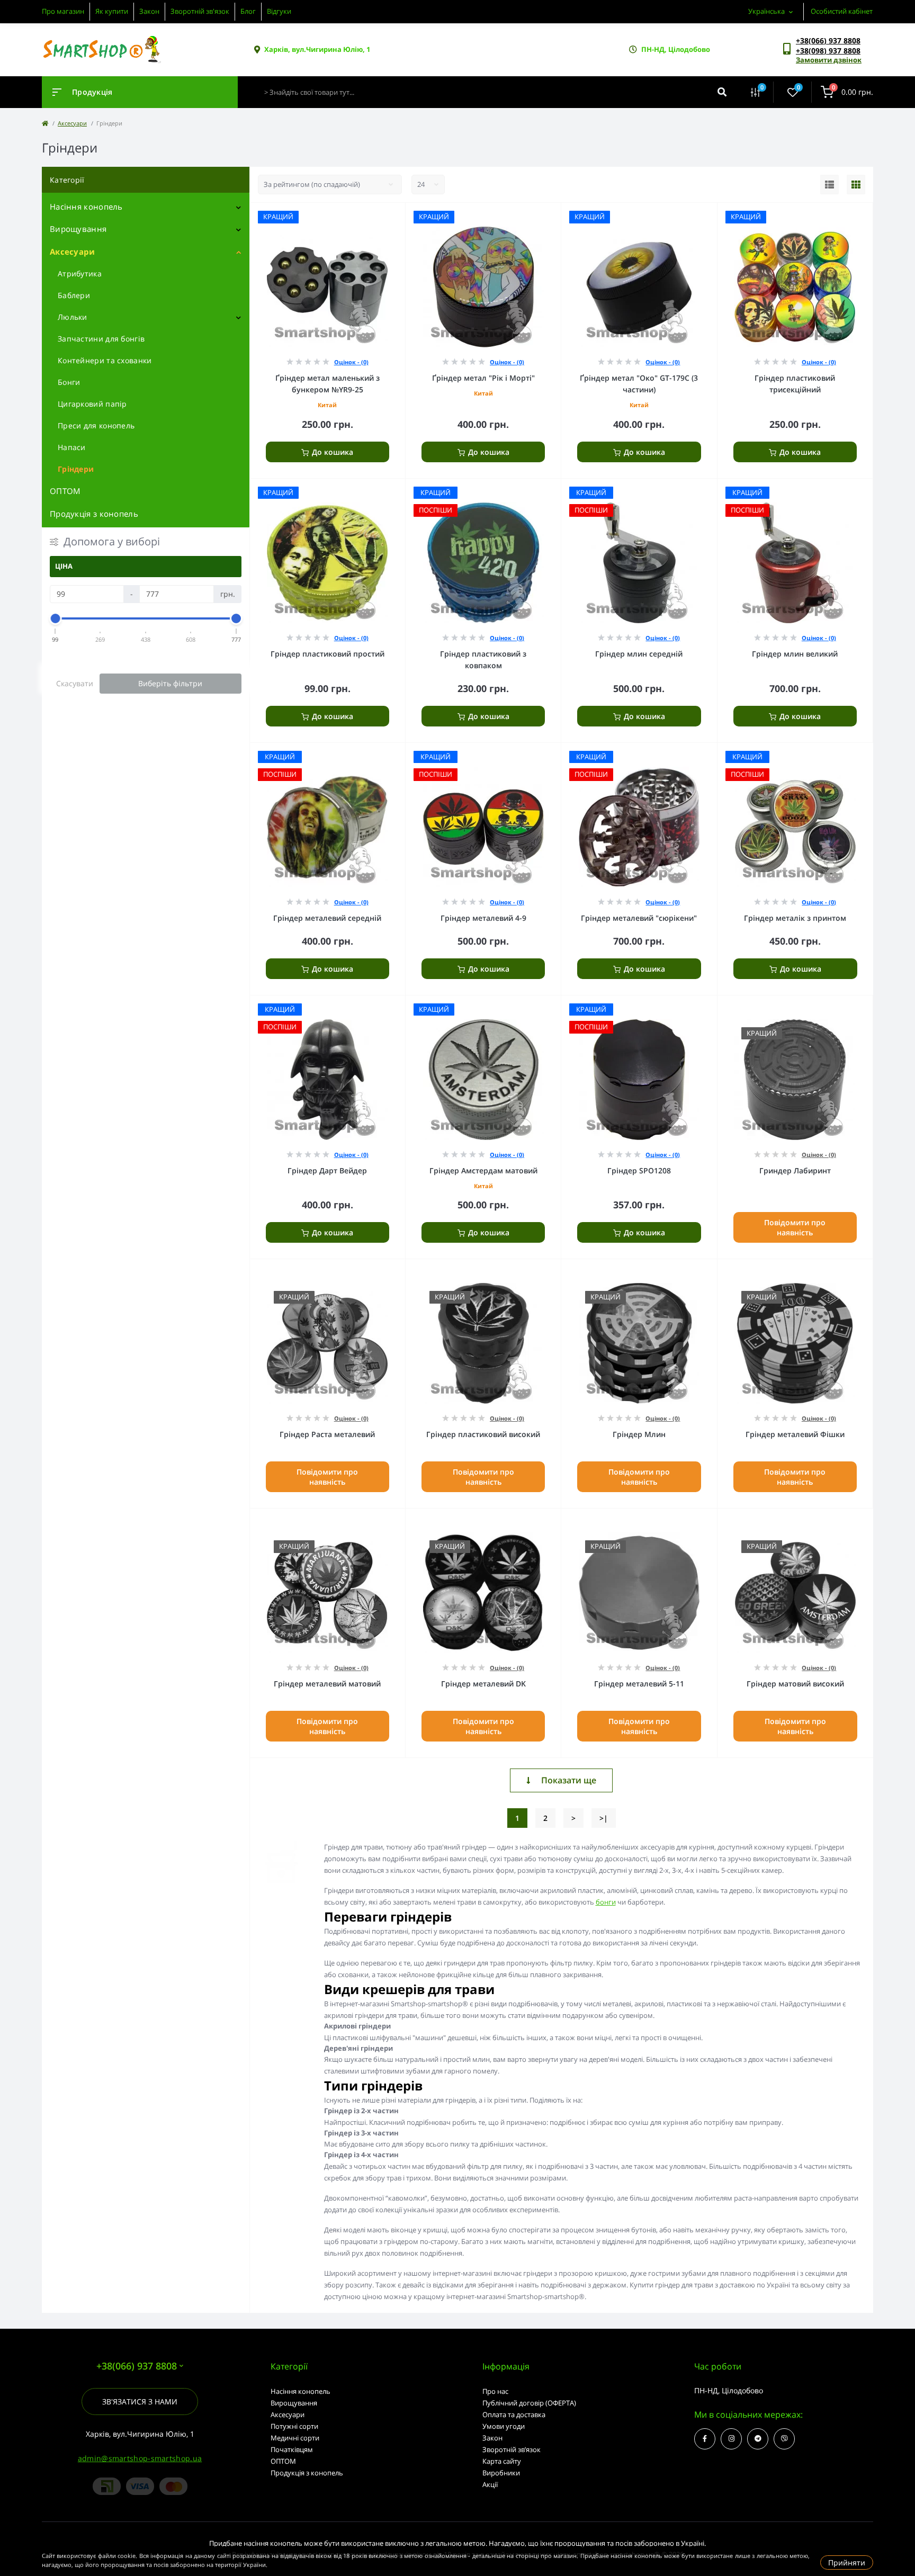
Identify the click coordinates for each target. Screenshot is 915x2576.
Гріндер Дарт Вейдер (327, 1170)
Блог (248, 11)
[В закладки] (400, 217)
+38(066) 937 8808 (828, 41)
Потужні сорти (294, 2426)
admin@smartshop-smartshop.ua (140, 2458)
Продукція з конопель (94, 514)
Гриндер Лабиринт (795, 1170)
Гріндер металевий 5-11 (639, 1684)
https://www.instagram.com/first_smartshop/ (731, 2439)
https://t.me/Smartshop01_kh (758, 2439)
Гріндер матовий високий (795, 1684)
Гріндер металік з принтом (795, 918)
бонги (606, 1902)
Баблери (74, 295)
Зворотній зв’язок (512, 2449)
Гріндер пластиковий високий (483, 1434)
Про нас (495, 2391)
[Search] (722, 92)
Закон (149, 11)
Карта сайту (502, 2461)
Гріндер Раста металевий (327, 1434)
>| (604, 1818)
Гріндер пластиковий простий (328, 654)
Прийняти (847, 2562)
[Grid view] (856, 185)
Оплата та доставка (514, 2415)
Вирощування (78, 229)
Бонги (69, 382)
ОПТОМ (65, 491)
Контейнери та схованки (105, 360)
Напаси (72, 447)
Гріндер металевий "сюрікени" (639, 918)
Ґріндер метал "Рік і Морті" (483, 378)
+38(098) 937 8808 (828, 51)
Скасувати (75, 683)
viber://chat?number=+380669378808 (784, 2439)
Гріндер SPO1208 (639, 1170)
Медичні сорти (295, 2438)
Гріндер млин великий (795, 654)
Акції (490, 2484)
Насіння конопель (86, 207)
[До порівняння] (385, 217)
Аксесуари (72, 123)
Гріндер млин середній (639, 654)
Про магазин (63, 11)
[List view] (829, 185)
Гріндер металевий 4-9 (483, 918)
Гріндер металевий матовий (327, 1684)
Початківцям (292, 2449)
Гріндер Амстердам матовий (483, 1170)
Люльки (73, 317)
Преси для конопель (96, 425)
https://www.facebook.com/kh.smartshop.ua (705, 2439)
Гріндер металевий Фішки (795, 1434)
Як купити (112, 11)
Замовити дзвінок (829, 60)
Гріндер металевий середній (327, 918)
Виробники (501, 2473)
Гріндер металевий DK (483, 1684)
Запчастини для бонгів (101, 339)
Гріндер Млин (639, 1434)
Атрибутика (80, 273)
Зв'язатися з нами (140, 2402)
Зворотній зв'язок (200, 11)
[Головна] (45, 123)
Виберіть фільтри (170, 683)
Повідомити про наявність (795, 1227)
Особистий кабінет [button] (842, 11)
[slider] (56, 618)
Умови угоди (504, 2426)
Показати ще (569, 1780)
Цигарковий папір (92, 404)
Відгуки (279, 11)
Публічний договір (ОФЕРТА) (529, 2403)
